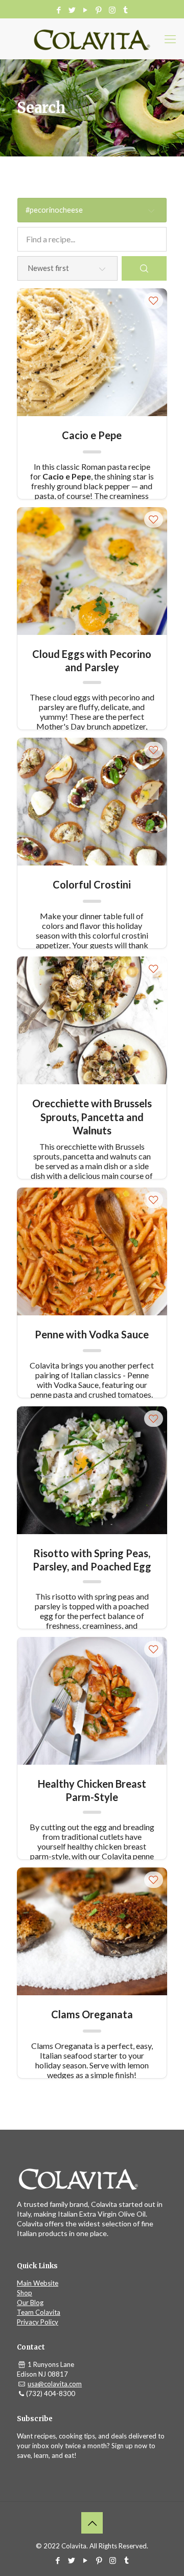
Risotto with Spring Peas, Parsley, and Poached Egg (92, 1559)
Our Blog (30, 2303)
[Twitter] (72, 10)
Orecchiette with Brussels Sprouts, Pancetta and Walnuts (92, 1110)
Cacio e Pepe (92, 435)
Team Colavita (39, 2312)
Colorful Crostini (92, 884)
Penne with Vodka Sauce (92, 1334)
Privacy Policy (38, 2322)
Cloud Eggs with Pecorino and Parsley (92, 660)
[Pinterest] (99, 10)
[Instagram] (112, 10)
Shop (25, 2293)
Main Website (38, 2283)
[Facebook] (59, 10)
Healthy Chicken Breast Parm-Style (92, 1790)
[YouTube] (86, 10)
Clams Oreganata (92, 2014)
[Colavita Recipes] (92, 39)
